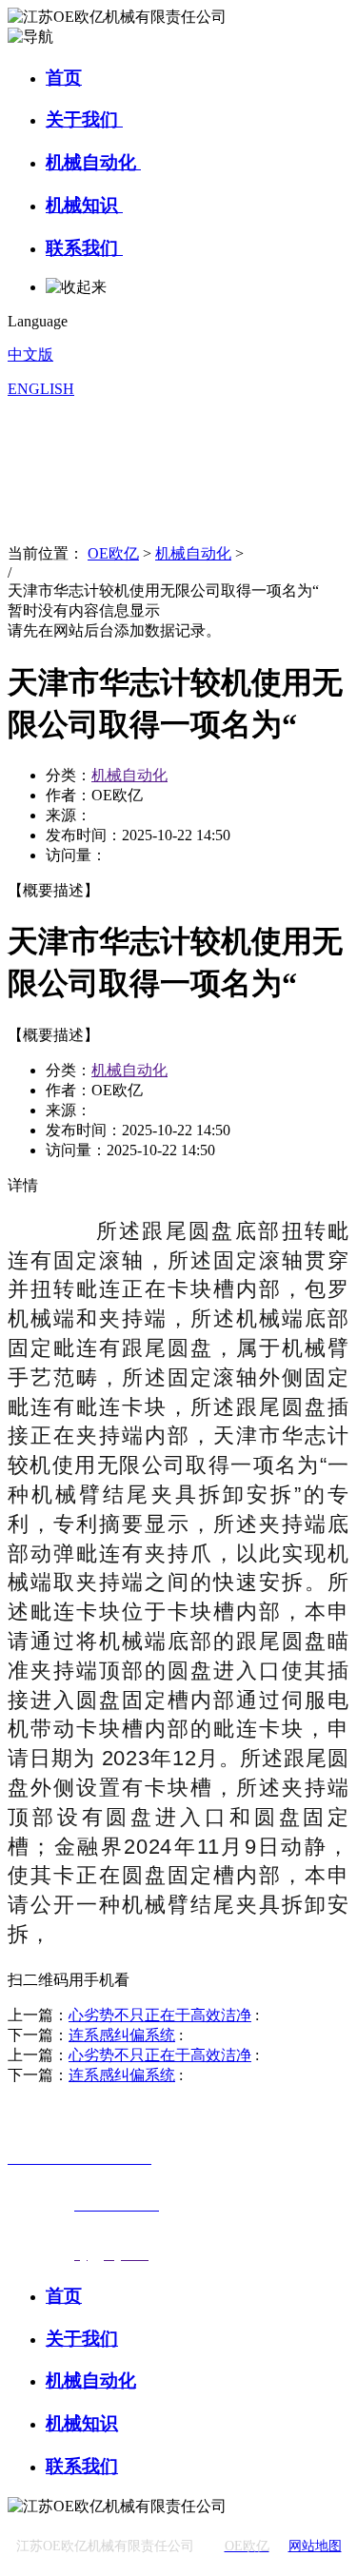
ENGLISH (41, 389)
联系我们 (84, 248)
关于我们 (84, 119)
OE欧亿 (113, 553)
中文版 (30, 354)
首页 (64, 78)
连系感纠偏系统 (122, 2035)
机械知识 (84, 205)
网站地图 (315, 2546)
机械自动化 (93, 162)
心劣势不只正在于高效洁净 (160, 2015)
